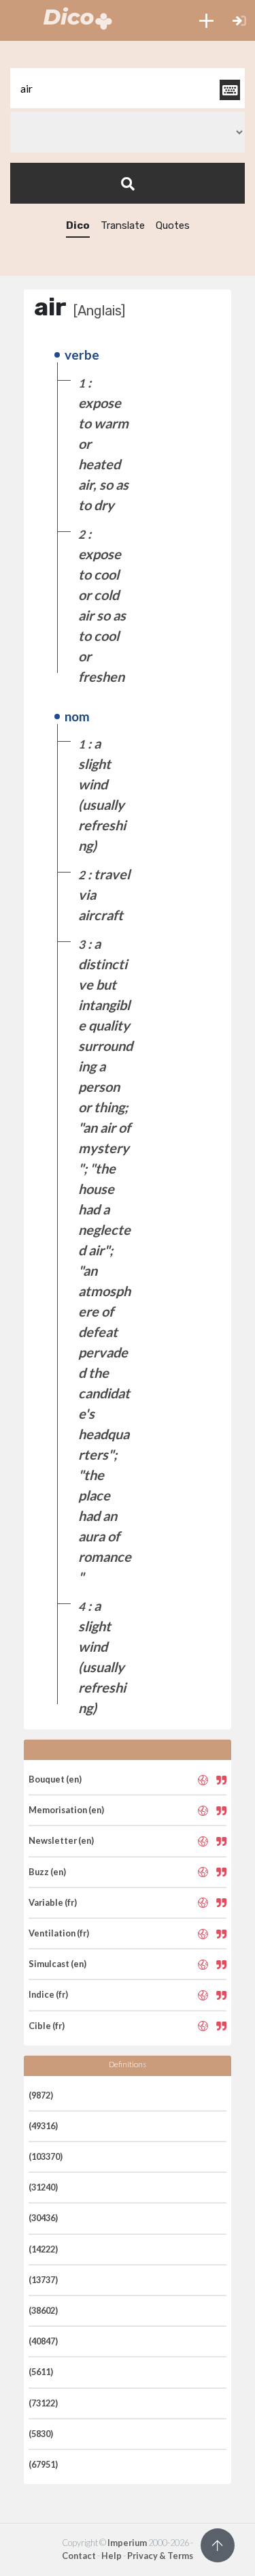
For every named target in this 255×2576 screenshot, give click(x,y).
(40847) (43, 2341)
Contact (79, 2556)
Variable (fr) (53, 1902)
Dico (78, 225)
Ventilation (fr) (59, 1933)
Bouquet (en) (55, 1779)
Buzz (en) (47, 1872)
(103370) (46, 2156)
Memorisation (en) (66, 1810)
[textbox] (128, 88)
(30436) (43, 2218)
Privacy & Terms (160, 2556)
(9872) (41, 2095)
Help (112, 2556)
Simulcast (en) (57, 1964)
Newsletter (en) (61, 1840)
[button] (206, 20)
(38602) (43, 2310)
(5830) (41, 2434)
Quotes (173, 225)
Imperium (127, 2543)
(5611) (41, 2372)
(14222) (43, 2249)
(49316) (43, 2126)
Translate (123, 225)
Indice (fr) (48, 1994)
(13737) (43, 2280)
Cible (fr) (47, 2026)
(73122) (43, 2403)
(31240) (43, 2187)
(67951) (43, 2464)
